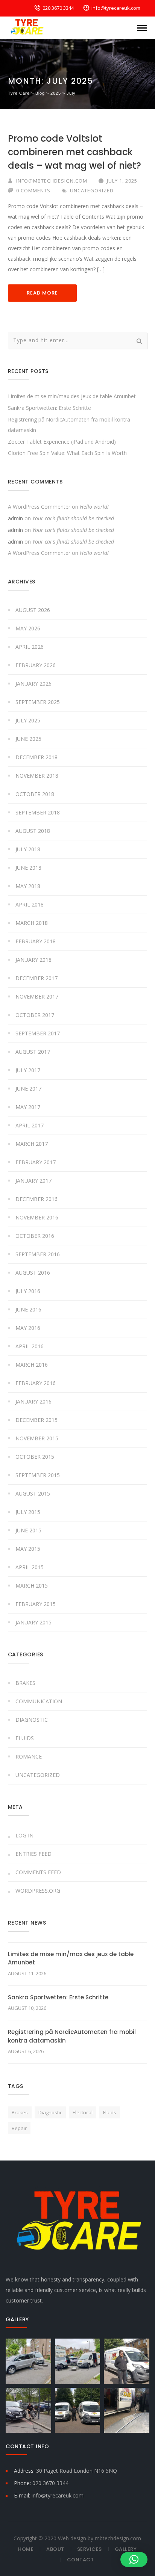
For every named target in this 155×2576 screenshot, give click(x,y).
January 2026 (33, 684)
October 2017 (35, 1015)
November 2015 (37, 1438)
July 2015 (28, 1512)
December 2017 (36, 978)
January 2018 (33, 960)
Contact (81, 2560)
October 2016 (35, 1236)
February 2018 (36, 941)
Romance (29, 1756)
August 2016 (33, 1273)
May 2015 (28, 1549)
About (55, 2549)
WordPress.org (38, 1891)
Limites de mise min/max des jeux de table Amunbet (72, 396)
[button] (134, 2559)
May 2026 (28, 628)
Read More (42, 293)
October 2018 (35, 794)
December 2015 (36, 1420)
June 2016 (28, 1309)
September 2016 (38, 1254)
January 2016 (33, 1401)
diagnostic (50, 2112)
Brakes (25, 1683)
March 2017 (32, 1144)
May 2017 (28, 1107)
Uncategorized (92, 190)
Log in (24, 1835)
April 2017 (30, 1125)
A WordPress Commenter (39, 507)
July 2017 (28, 1070)
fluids (110, 2112)
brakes (20, 2112)
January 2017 (33, 1181)
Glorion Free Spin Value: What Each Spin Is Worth (67, 453)
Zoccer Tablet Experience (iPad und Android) (62, 442)
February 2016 (36, 1383)
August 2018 (33, 831)
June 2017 (28, 1089)
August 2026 (33, 610)
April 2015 (30, 1567)
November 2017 (37, 996)
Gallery (126, 2549)
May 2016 (28, 1328)
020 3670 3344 (58, 8)
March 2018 (32, 923)
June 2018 (28, 868)
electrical (83, 2112)
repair (19, 2128)
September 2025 (38, 702)
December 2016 (36, 1199)
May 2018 (28, 886)
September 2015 (38, 1475)
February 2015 (36, 1604)
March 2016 (32, 1365)
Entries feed (33, 1854)
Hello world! (94, 507)
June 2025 (28, 739)
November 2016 (37, 1217)
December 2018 (36, 757)
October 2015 (35, 1457)
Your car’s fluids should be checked (73, 518)
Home (26, 2549)
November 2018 (37, 776)
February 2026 (36, 665)
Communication (39, 1701)
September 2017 (38, 1033)
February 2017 (36, 1162)
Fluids (25, 1738)
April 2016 (30, 1346)
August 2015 (33, 1493)
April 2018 (30, 904)
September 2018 (38, 812)
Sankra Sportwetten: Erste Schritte (49, 408)
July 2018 (28, 849)
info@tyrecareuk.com (116, 8)
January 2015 (33, 1622)
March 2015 (32, 1586)
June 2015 (28, 1530)
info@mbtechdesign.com (52, 181)
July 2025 (28, 720)
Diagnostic (32, 1720)
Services (90, 2549)
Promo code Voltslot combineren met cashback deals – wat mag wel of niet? (74, 152)
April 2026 (30, 647)
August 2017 (33, 1052)
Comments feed (38, 1872)
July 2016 (28, 1291)
